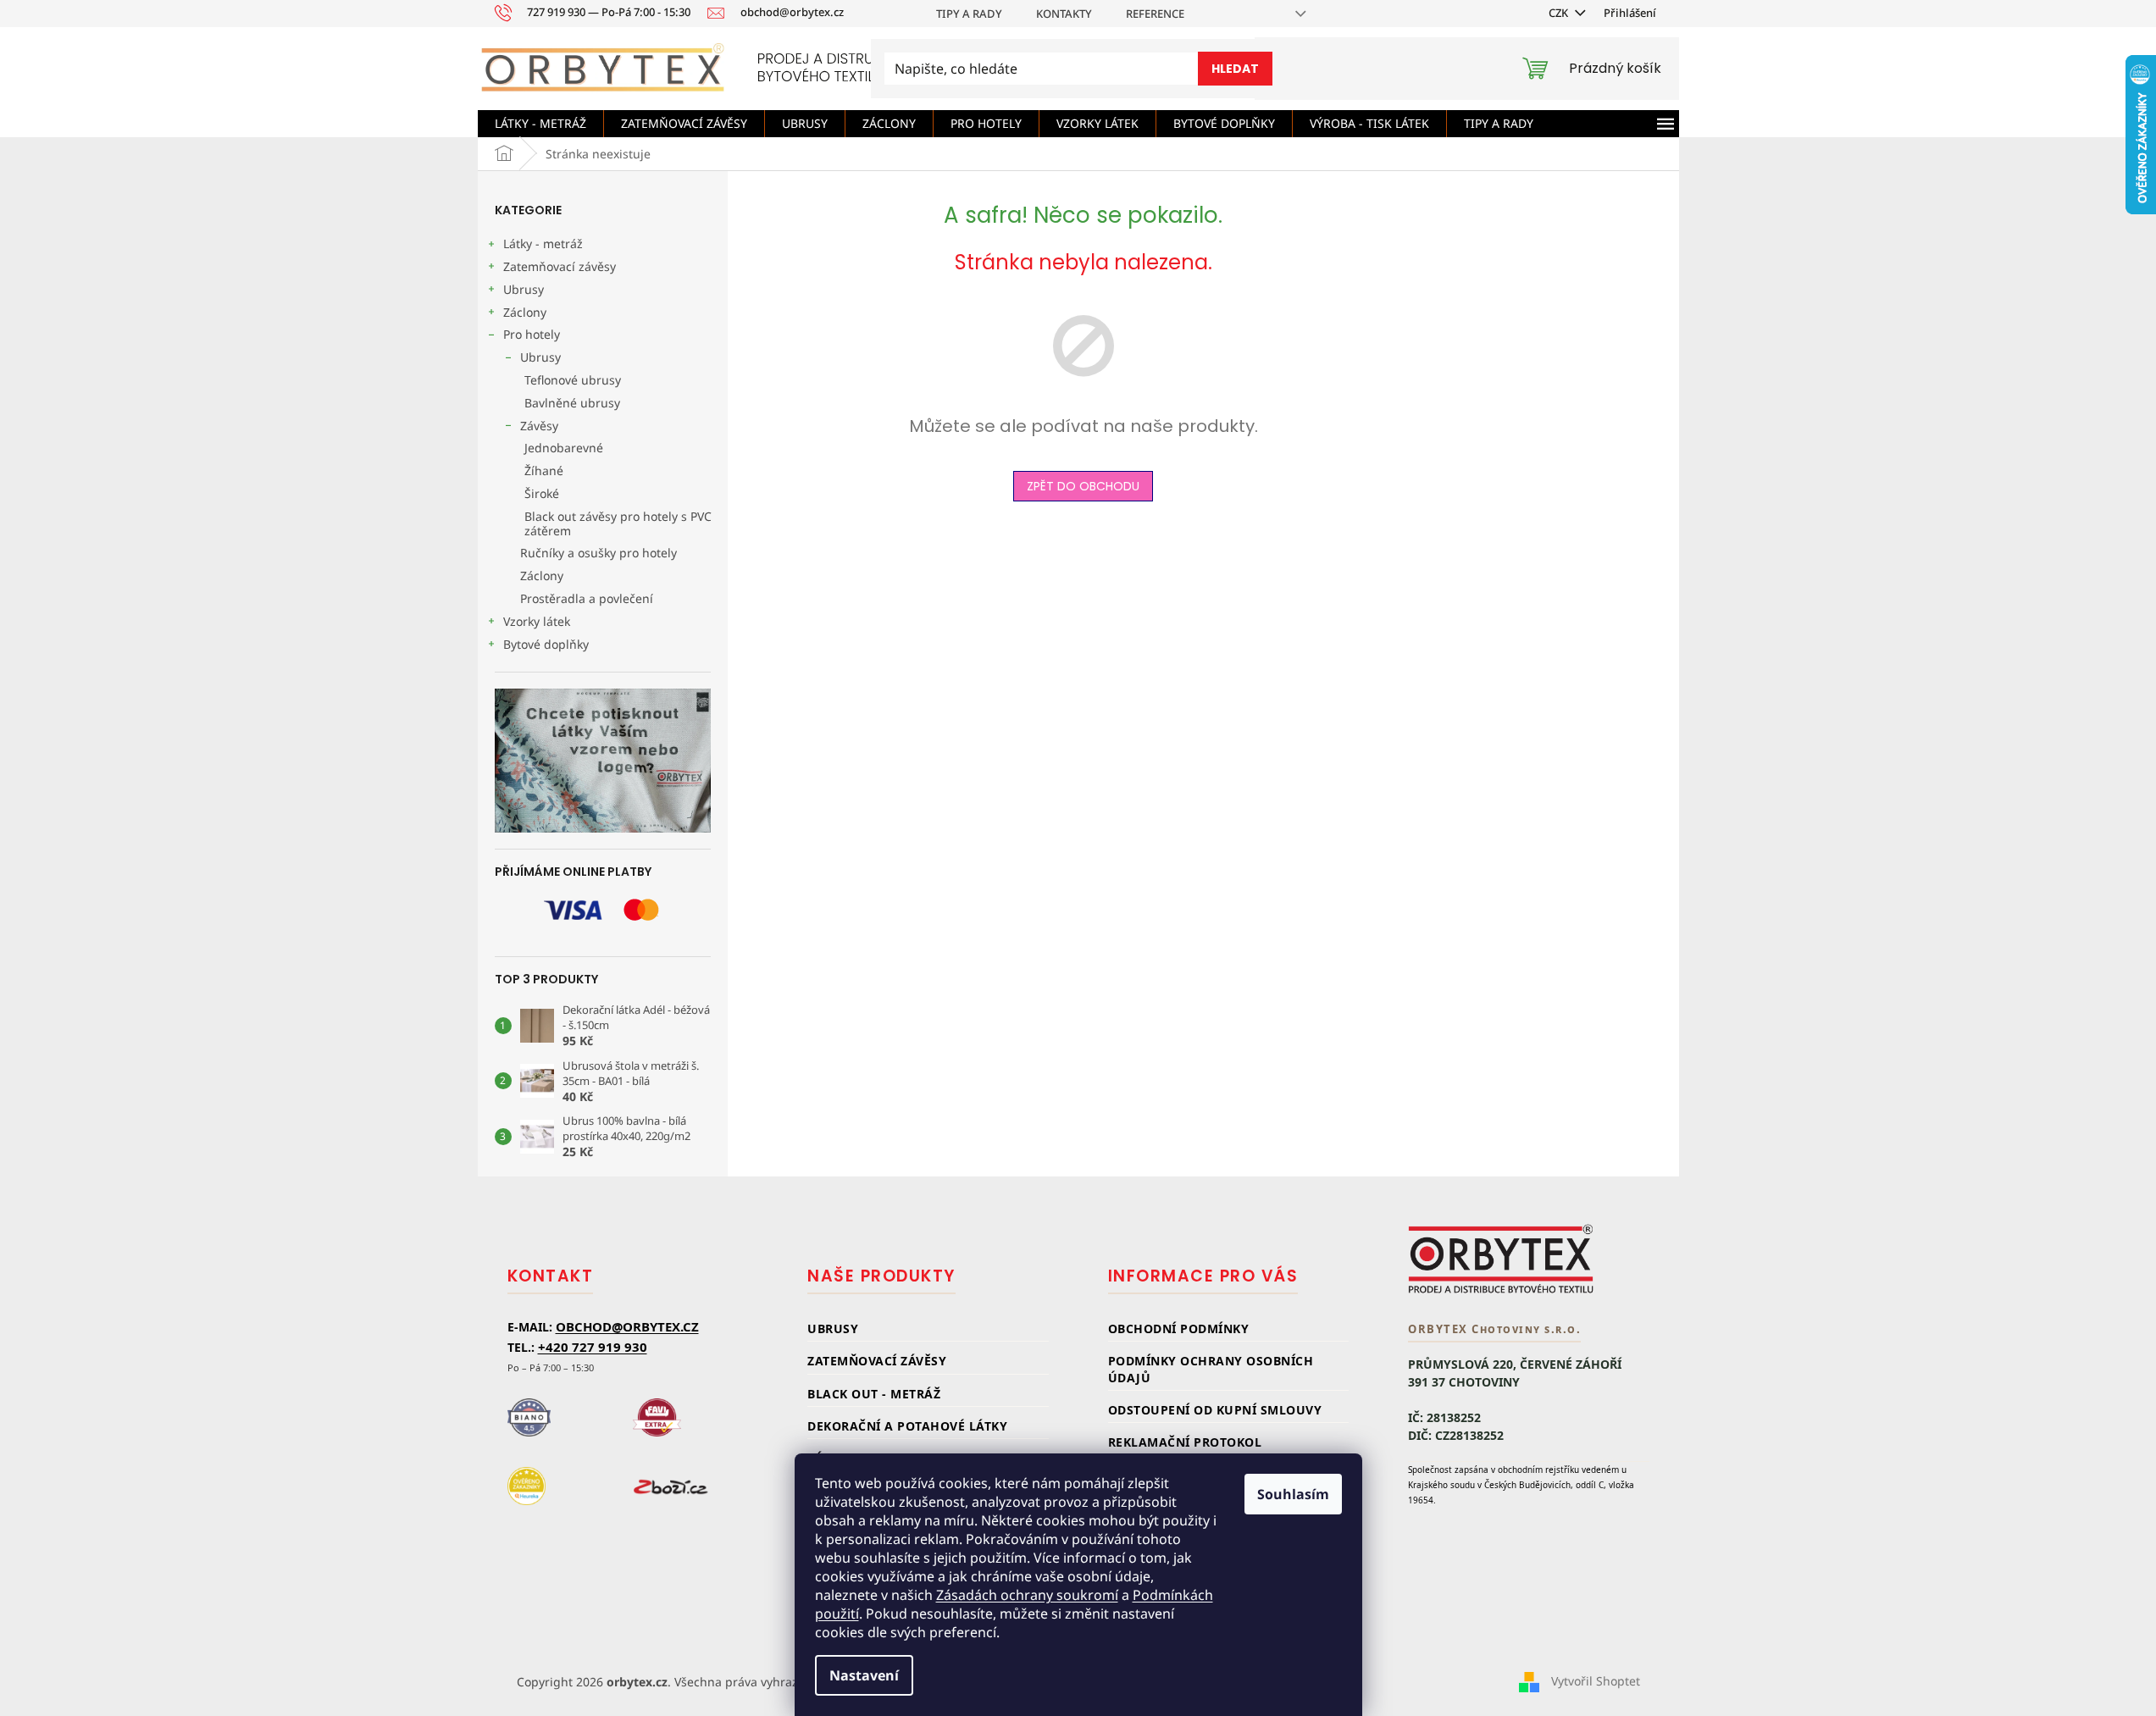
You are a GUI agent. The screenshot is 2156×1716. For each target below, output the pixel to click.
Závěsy (539, 426)
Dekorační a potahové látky (907, 1426)
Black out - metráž (874, 1394)
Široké (542, 493)
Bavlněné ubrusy (572, 403)
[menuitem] (540, 124)
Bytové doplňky (546, 644)
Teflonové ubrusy (573, 380)
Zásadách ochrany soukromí (1027, 1595)
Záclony (525, 312)
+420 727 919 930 (593, 1347)
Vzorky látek (537, 621)
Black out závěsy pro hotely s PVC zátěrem (618, 523)
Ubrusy (524, 289)
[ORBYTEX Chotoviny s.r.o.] (1501, 1259)
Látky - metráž (543, 244)
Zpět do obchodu (1083, 486)
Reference (1155, 14)
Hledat (1235, 69)
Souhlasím (1293, 1494)
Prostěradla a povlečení (587, 598)
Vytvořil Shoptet (1596, 1680)
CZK (1560, 13)
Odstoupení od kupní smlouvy (1215, 1410)
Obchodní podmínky (1179, 1329)
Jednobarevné (564, 448)
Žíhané (544, 471)
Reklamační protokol (1185, 1442)
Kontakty (1064, 14)
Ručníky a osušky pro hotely (599, 553)
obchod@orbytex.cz (627, 1326)
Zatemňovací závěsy (560, 266)
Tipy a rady (969, 14)
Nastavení (864, 1675)
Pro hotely (532, 334)
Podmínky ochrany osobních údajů (1211, 1369)
